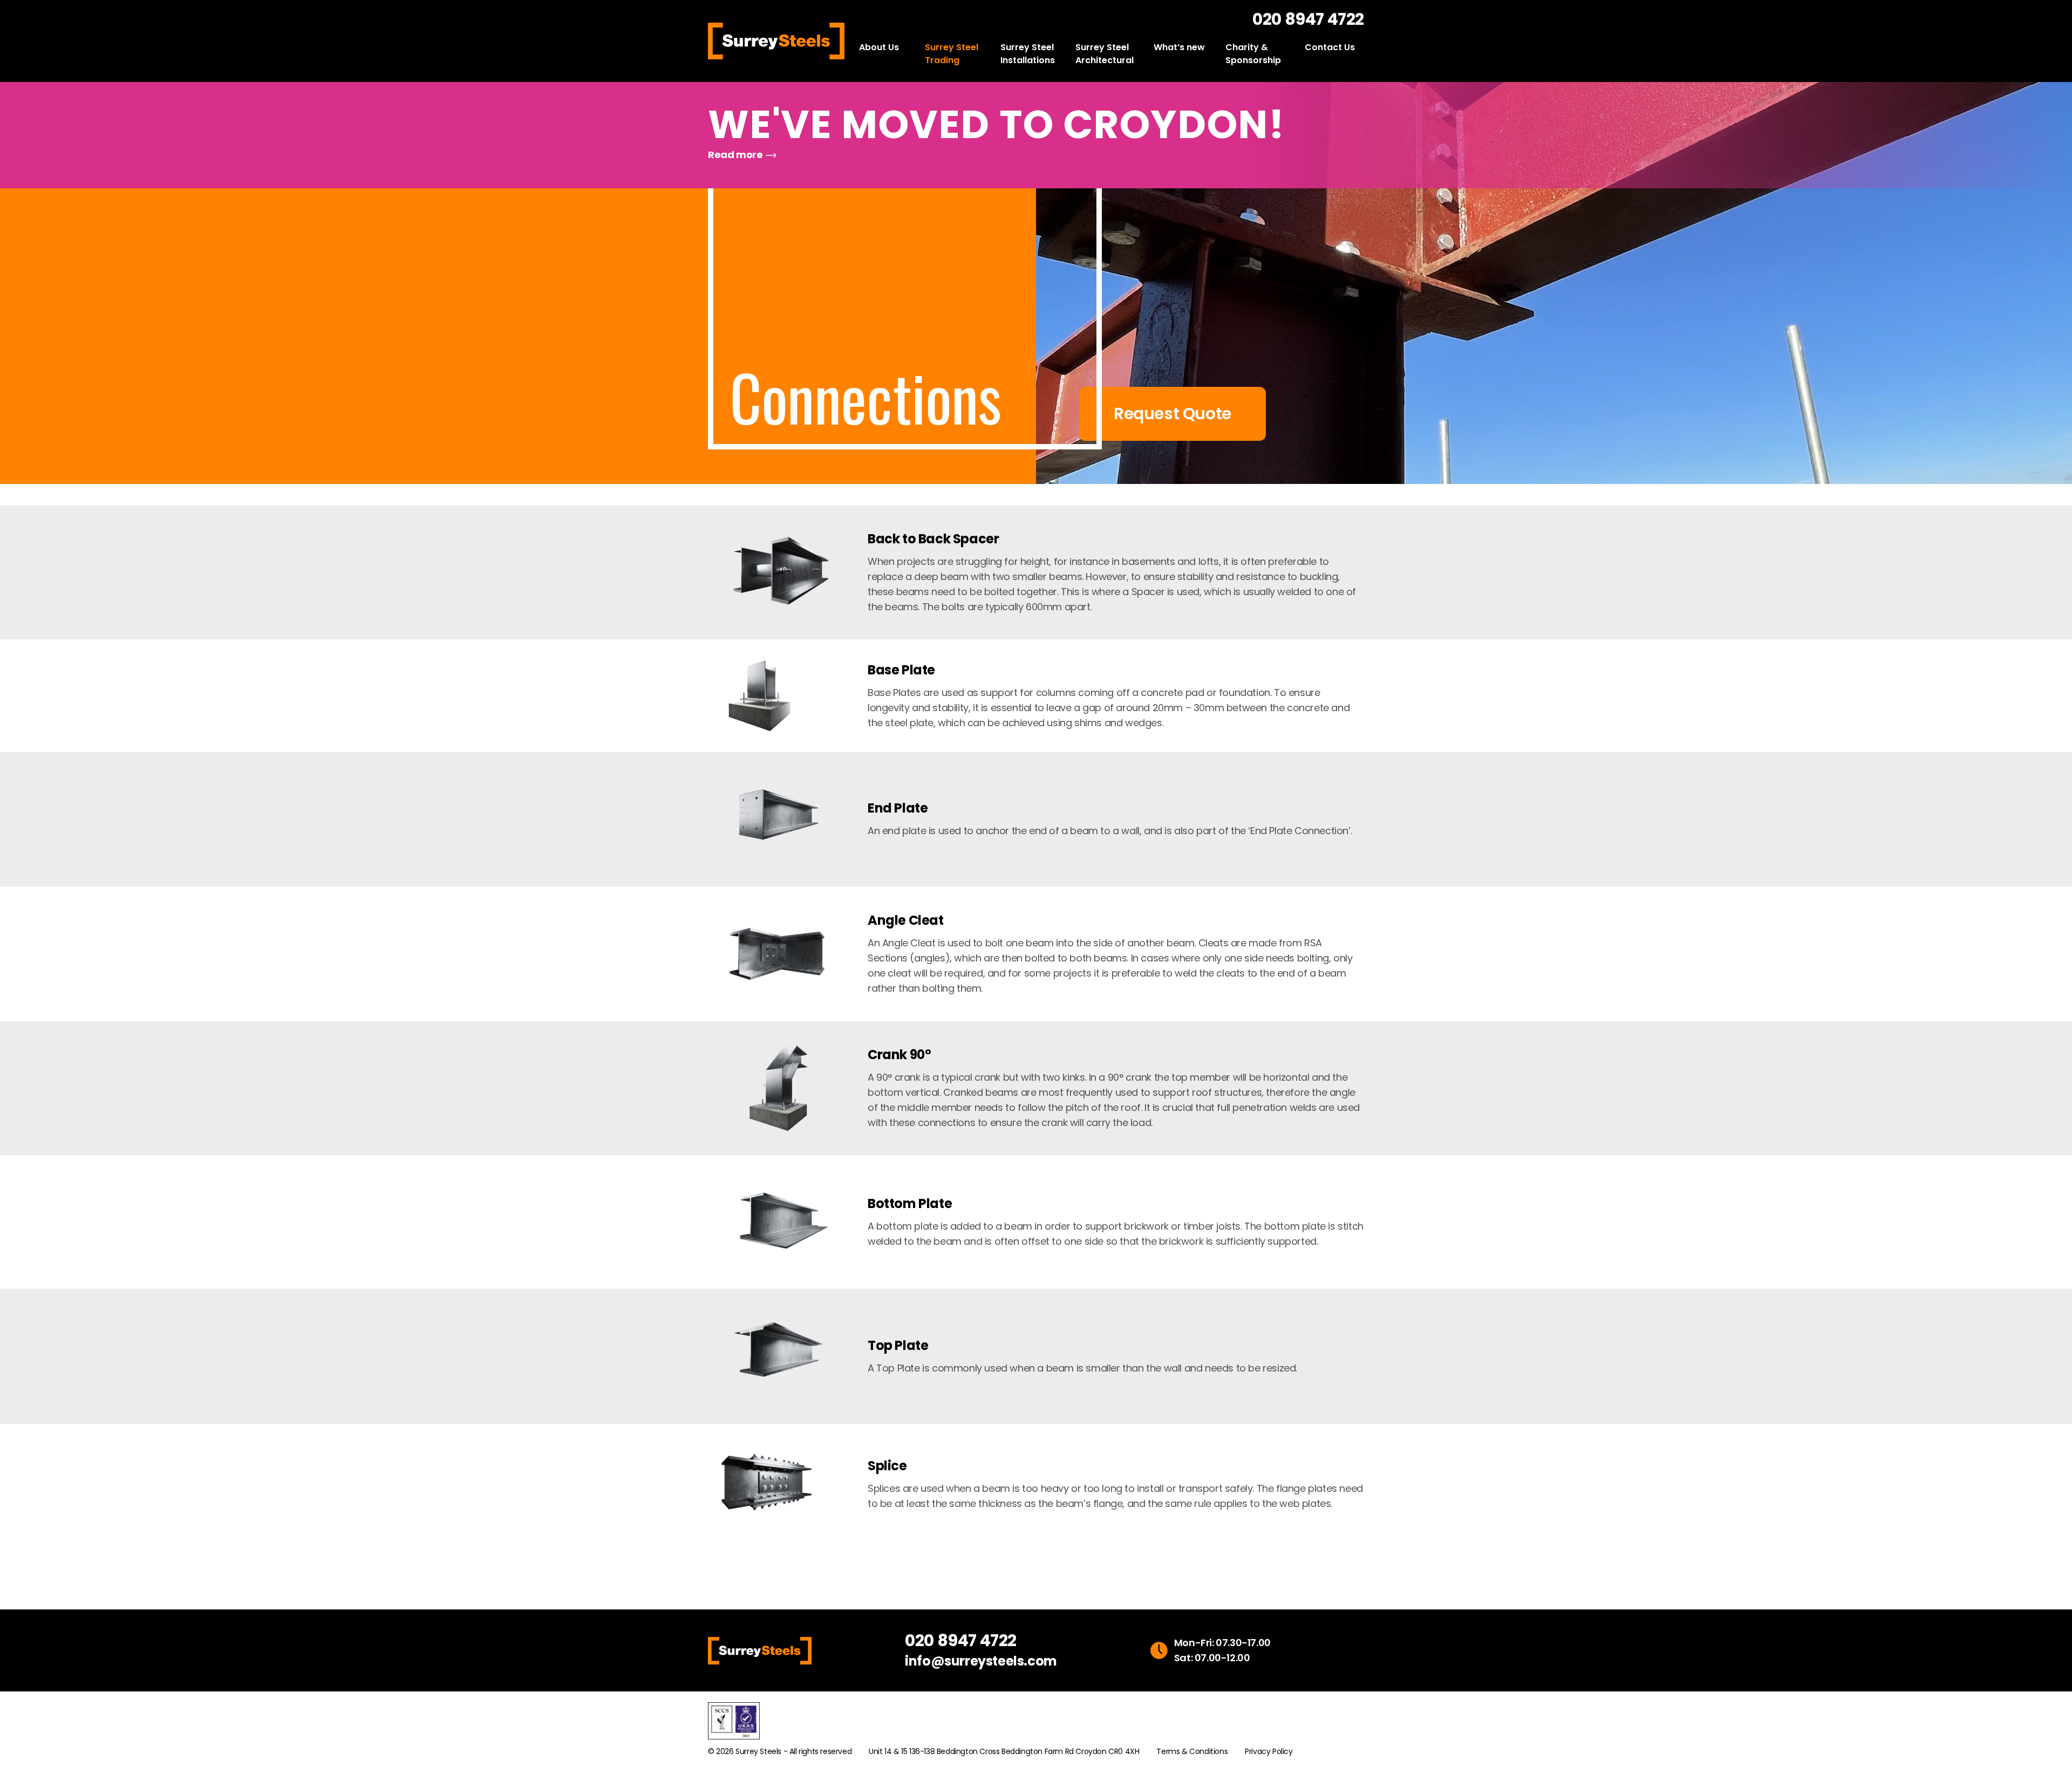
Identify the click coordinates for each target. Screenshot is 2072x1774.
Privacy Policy (1269, 1751)
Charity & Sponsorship (1253, 54)
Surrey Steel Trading (952, 54)
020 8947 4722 (1308, 19)
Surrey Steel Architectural (1105, 54)
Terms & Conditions (1192, 1751)
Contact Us (1330, 47)
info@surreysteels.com (981, 1661)
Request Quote (1173, 414)
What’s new (1179, 47)
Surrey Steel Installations (1028, 54)
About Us (879, 47)
